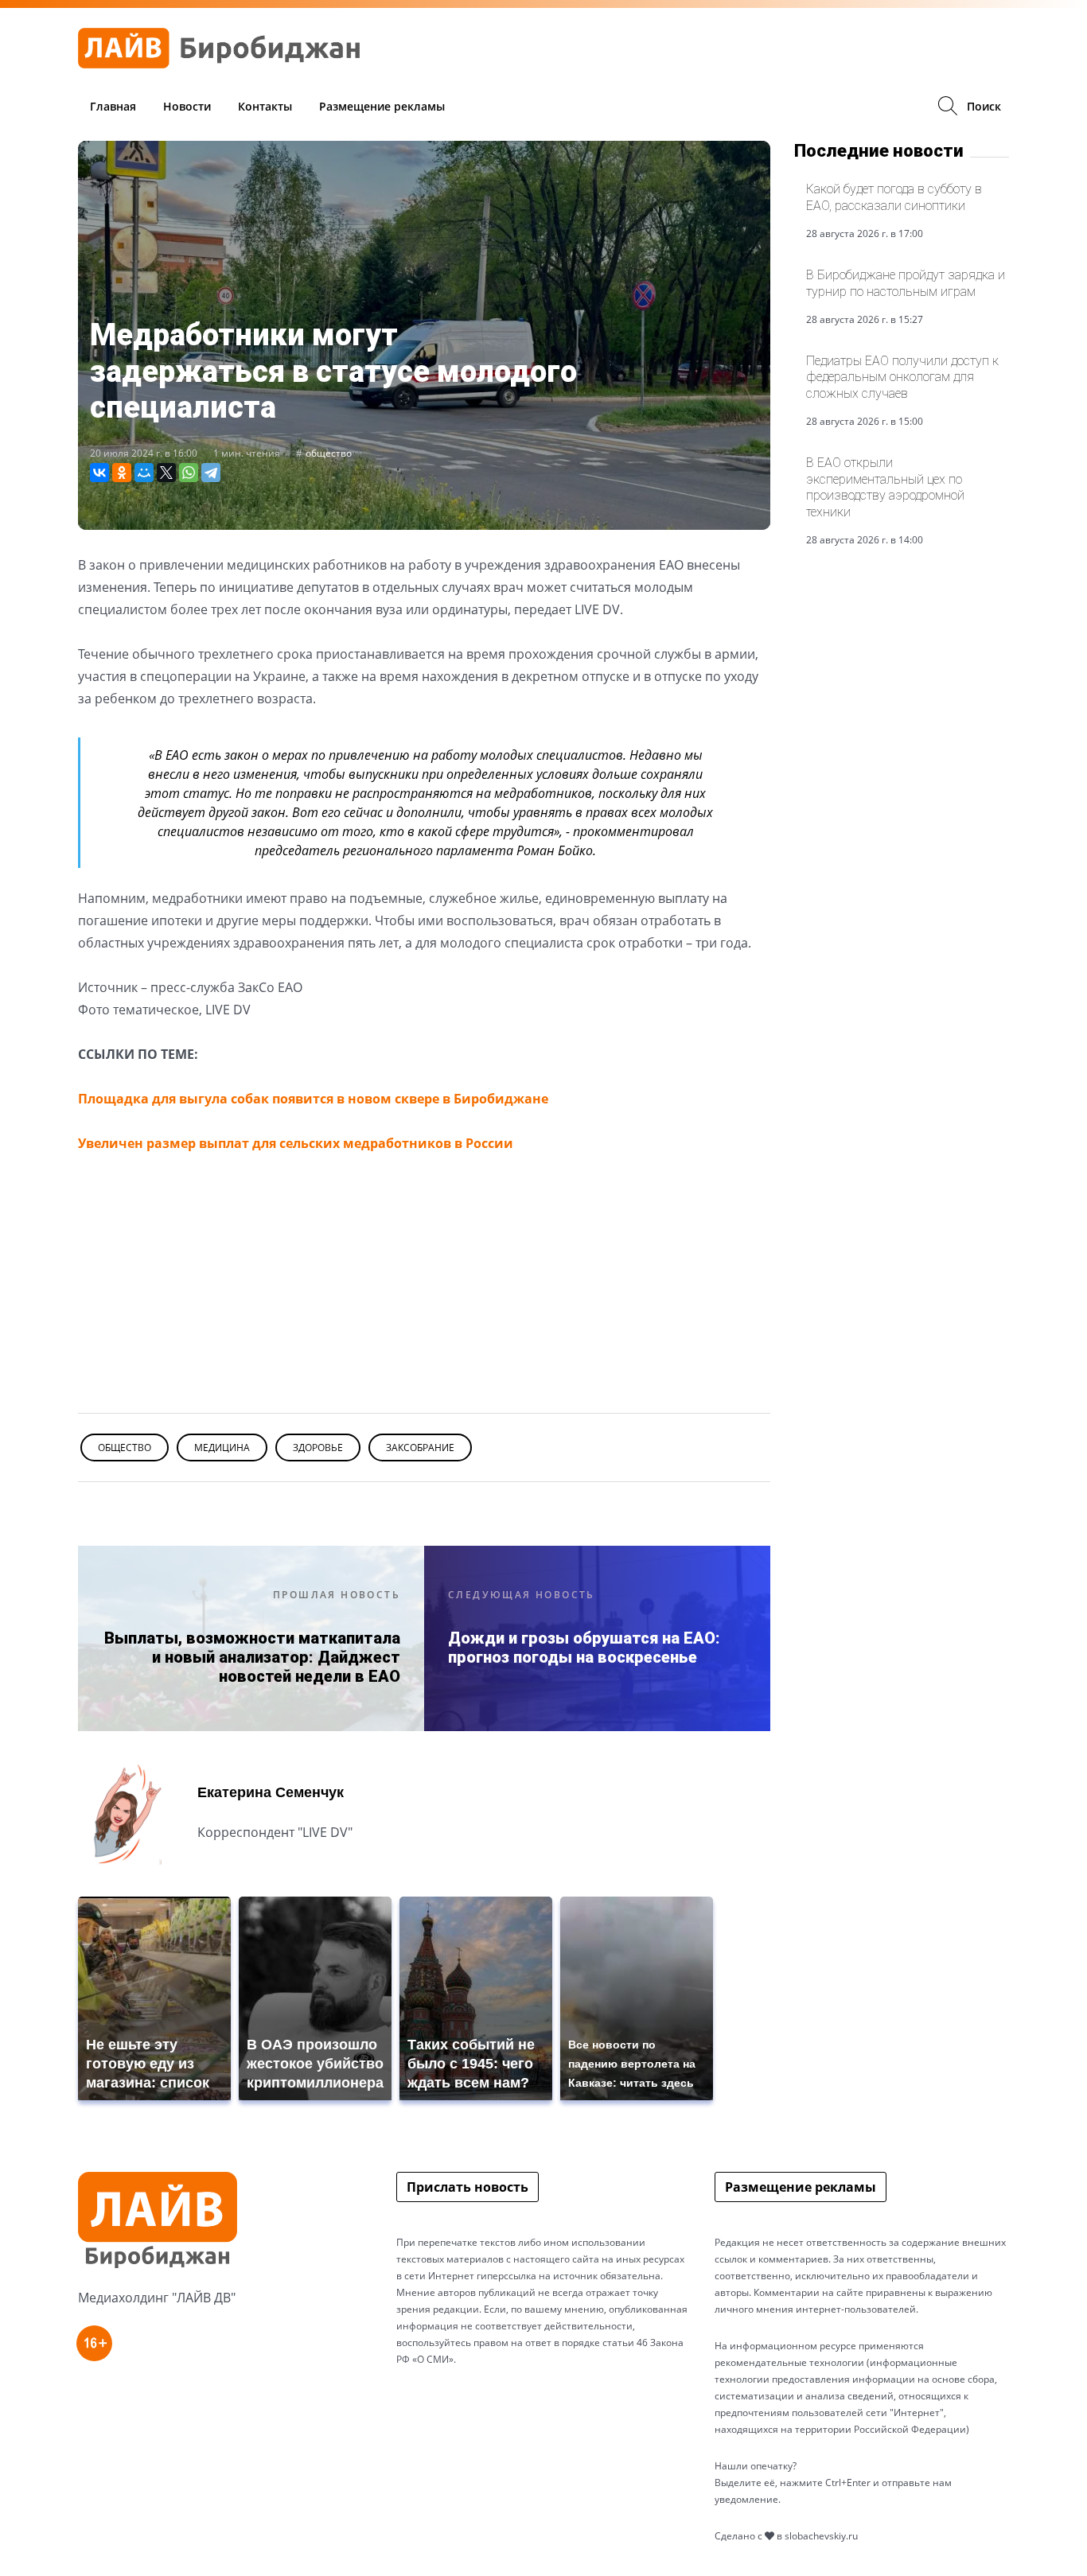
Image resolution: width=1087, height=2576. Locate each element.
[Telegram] (211, 473)
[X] (166, 473)
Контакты (265, 106)
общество (329, 453)
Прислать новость (468, 2187)
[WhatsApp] (189, 473)
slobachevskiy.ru (821, 2536)
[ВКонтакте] (99, 473)
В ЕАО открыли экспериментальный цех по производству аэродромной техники (885, 487)
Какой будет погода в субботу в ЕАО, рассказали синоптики (894, 197)
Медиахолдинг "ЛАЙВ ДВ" (157, 2298)
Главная (113, 106)
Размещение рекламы (382, 106)
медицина (222, 1448)
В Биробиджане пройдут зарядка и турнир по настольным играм (906, 283)
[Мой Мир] (144, 473)
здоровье (318, 1448)
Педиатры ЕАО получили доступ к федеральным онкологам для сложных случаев (902, 377)
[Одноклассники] (122, 473)
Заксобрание (420, 1448)
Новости (187, 106)
